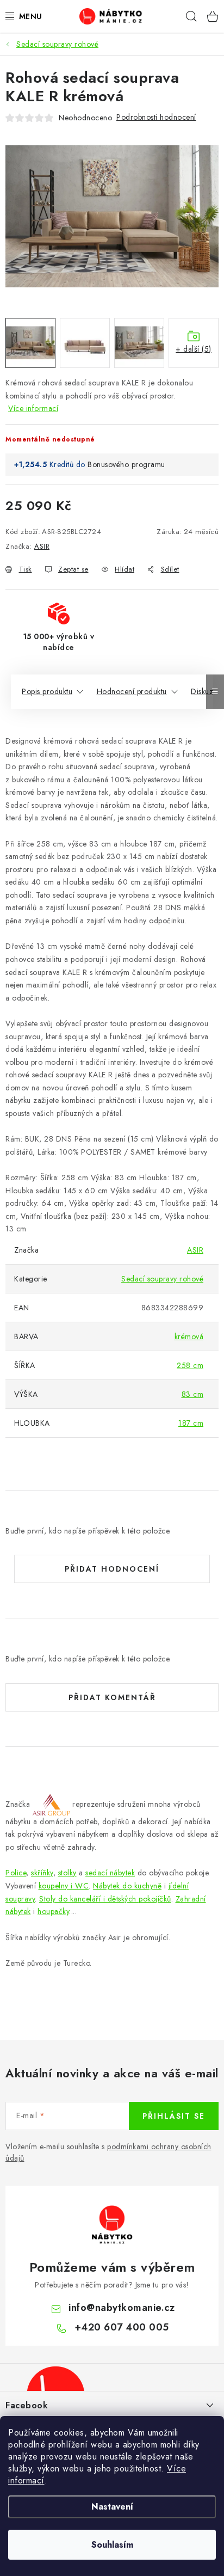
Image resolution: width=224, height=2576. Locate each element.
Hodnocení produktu (132, 691)
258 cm (190, 1365)
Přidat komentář (112, 1697)
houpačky (53, 1911)
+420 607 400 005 (122, 2327)
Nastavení (112, 2507)
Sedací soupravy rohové (162, 1279)
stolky (67, 1873)
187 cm (191, 1423)
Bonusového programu (126, 464)
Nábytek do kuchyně (127, 1886)
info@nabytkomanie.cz (122, 2308)
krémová (189, 1336)
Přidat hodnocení (112, 1569)
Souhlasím (112, 2545)
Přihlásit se (174, 2116)
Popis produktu (47, 691)
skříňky (42, 1873)
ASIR (42, 546)
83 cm (193, 1394)
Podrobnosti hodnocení (156, 117)
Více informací (33, 408)
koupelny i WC (64, 1886)
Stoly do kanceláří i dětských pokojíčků (105, 1899)
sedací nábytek (110, 1873)
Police (16, 1873)
